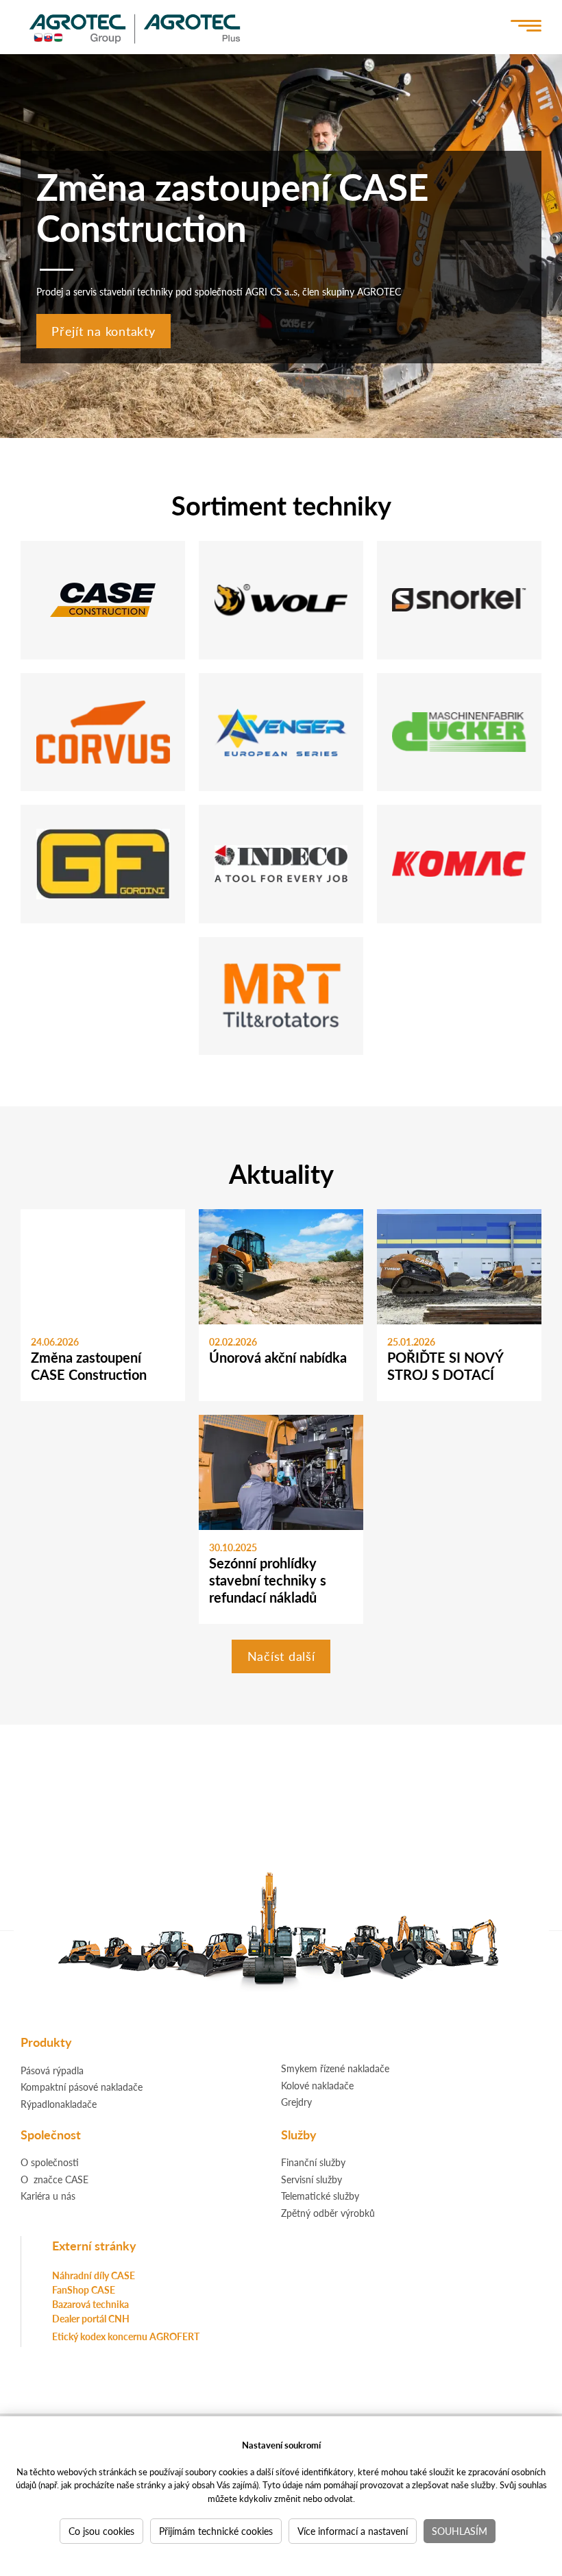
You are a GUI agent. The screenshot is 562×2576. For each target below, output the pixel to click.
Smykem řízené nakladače (335, 2068)
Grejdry (296, 2102)
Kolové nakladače (317, 2085)
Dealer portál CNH (91, 2318)
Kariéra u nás (48, 2196)
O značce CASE (54, 2179)
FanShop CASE (84, 2289)
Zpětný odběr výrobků (328, 2213)
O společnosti (50, 2162)
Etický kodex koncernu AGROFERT (126, 2336)
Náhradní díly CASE (94, 2275)
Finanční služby (313, 2162)
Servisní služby (311, 2179)
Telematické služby (320, 2196)
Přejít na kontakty (103, 331)
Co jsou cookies (101, 2531)
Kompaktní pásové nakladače (82, 2087)
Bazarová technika (90, 2304)
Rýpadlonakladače (59, 2104)
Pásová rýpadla (52, 2070)
